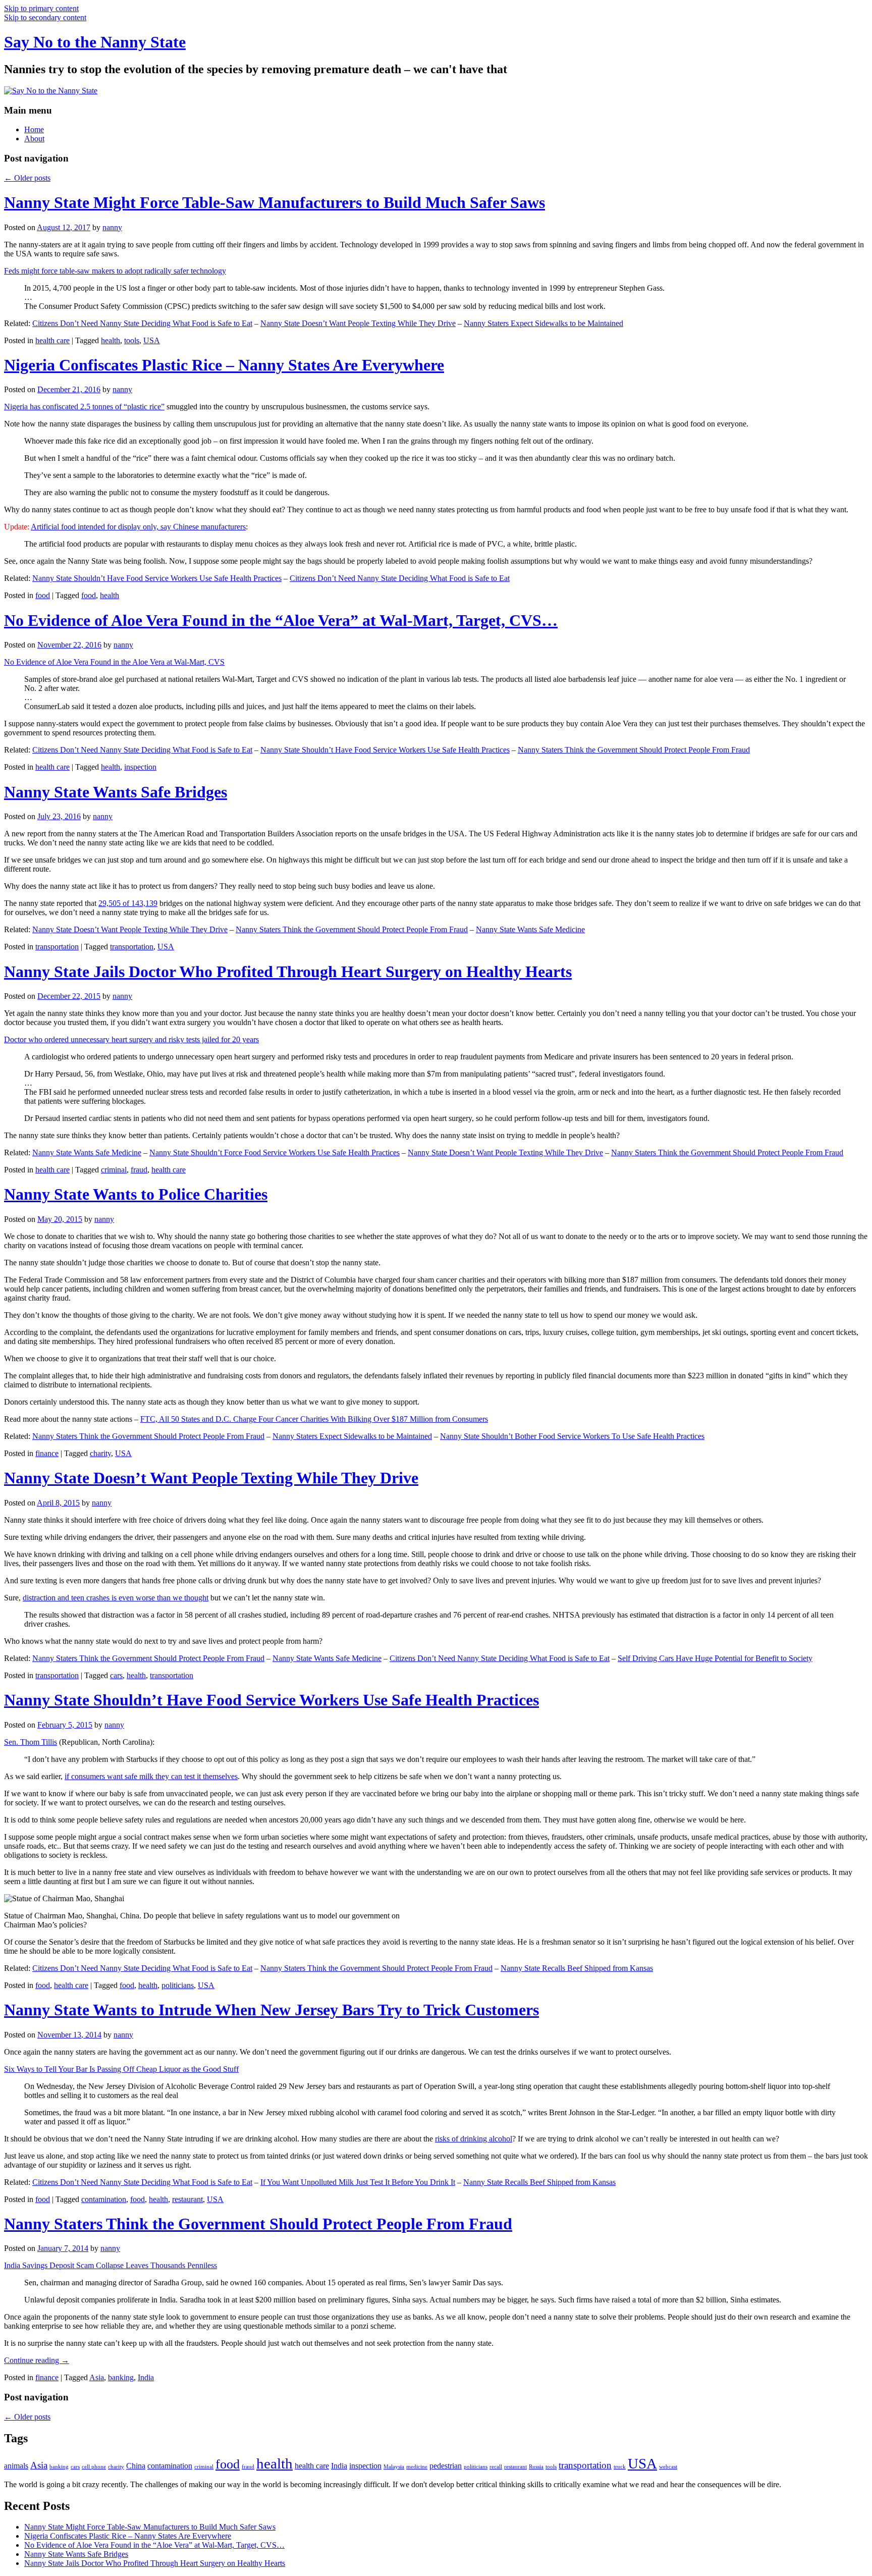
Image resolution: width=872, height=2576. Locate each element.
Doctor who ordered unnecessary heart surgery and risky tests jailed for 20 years (131, 1039)
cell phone (94, 2467)
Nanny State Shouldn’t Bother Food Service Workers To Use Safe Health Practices (572, 1436)
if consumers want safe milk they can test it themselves (151, 1776)
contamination (104, 2199)
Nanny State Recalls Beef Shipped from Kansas (577, 1968)
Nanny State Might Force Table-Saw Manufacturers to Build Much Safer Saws (275, 202)
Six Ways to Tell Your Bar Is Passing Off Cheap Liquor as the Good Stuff (121, 2069)
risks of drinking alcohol (474, 2139)
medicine (417, 2467)
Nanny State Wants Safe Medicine (530, 929)
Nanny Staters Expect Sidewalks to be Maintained (543, 323)
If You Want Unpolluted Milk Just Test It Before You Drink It (358, 2182)
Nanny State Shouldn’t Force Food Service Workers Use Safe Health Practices (275, 1152)
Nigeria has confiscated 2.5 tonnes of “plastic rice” (84, 407)
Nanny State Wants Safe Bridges (116, 792)
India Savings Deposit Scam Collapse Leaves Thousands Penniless (111, 2265)
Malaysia (394, 2467)
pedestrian (446, 2466)
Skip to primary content (41, 8)
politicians (178, 1985)
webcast (668, 2467)
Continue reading (37, 2360)
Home (34, 129)
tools (132, 340)
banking (121, 2377)
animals (16, 2466)
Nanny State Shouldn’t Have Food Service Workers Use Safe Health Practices (157, 578)
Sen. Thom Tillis (31, 1742)
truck (620, 2467)
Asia (97, 2377)
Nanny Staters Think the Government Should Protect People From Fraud (634, 750)
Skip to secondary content (45, 17)
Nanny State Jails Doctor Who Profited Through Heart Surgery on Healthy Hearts (288, 972)
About (34, 139)
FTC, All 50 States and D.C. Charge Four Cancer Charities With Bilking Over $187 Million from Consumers (314, 1419)
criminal (114, 1170)
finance (47, 1453)
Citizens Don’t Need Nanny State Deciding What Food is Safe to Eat (142, 323)
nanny (112, 227)
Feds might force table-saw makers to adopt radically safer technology (115, 271)
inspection (140, 767)
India (146, 2377)
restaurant (187, 2199)
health (111, 340)
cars (116, 1675)
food (43, 595)
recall (496, 2467)
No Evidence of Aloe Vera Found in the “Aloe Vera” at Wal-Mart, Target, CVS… (281, 620)
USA (152, 340)
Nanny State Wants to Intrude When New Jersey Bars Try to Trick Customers (271, 2010)
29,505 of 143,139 (128, 903)
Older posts (27, 178)
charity (100, 1453)
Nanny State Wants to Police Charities (136, 1194)
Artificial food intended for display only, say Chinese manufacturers (138, 527)
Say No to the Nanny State (95, 42)
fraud (139, 1170)
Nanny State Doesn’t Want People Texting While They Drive (358, 323)
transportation (57, 947)
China (136, 2466)
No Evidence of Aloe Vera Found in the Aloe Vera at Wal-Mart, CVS (114, 662)
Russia (536, 2467)
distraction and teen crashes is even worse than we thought (116, 1598)
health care (52, 340)
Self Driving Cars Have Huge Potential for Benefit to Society (715, 1658)
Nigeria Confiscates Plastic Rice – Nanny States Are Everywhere (224, 365)
